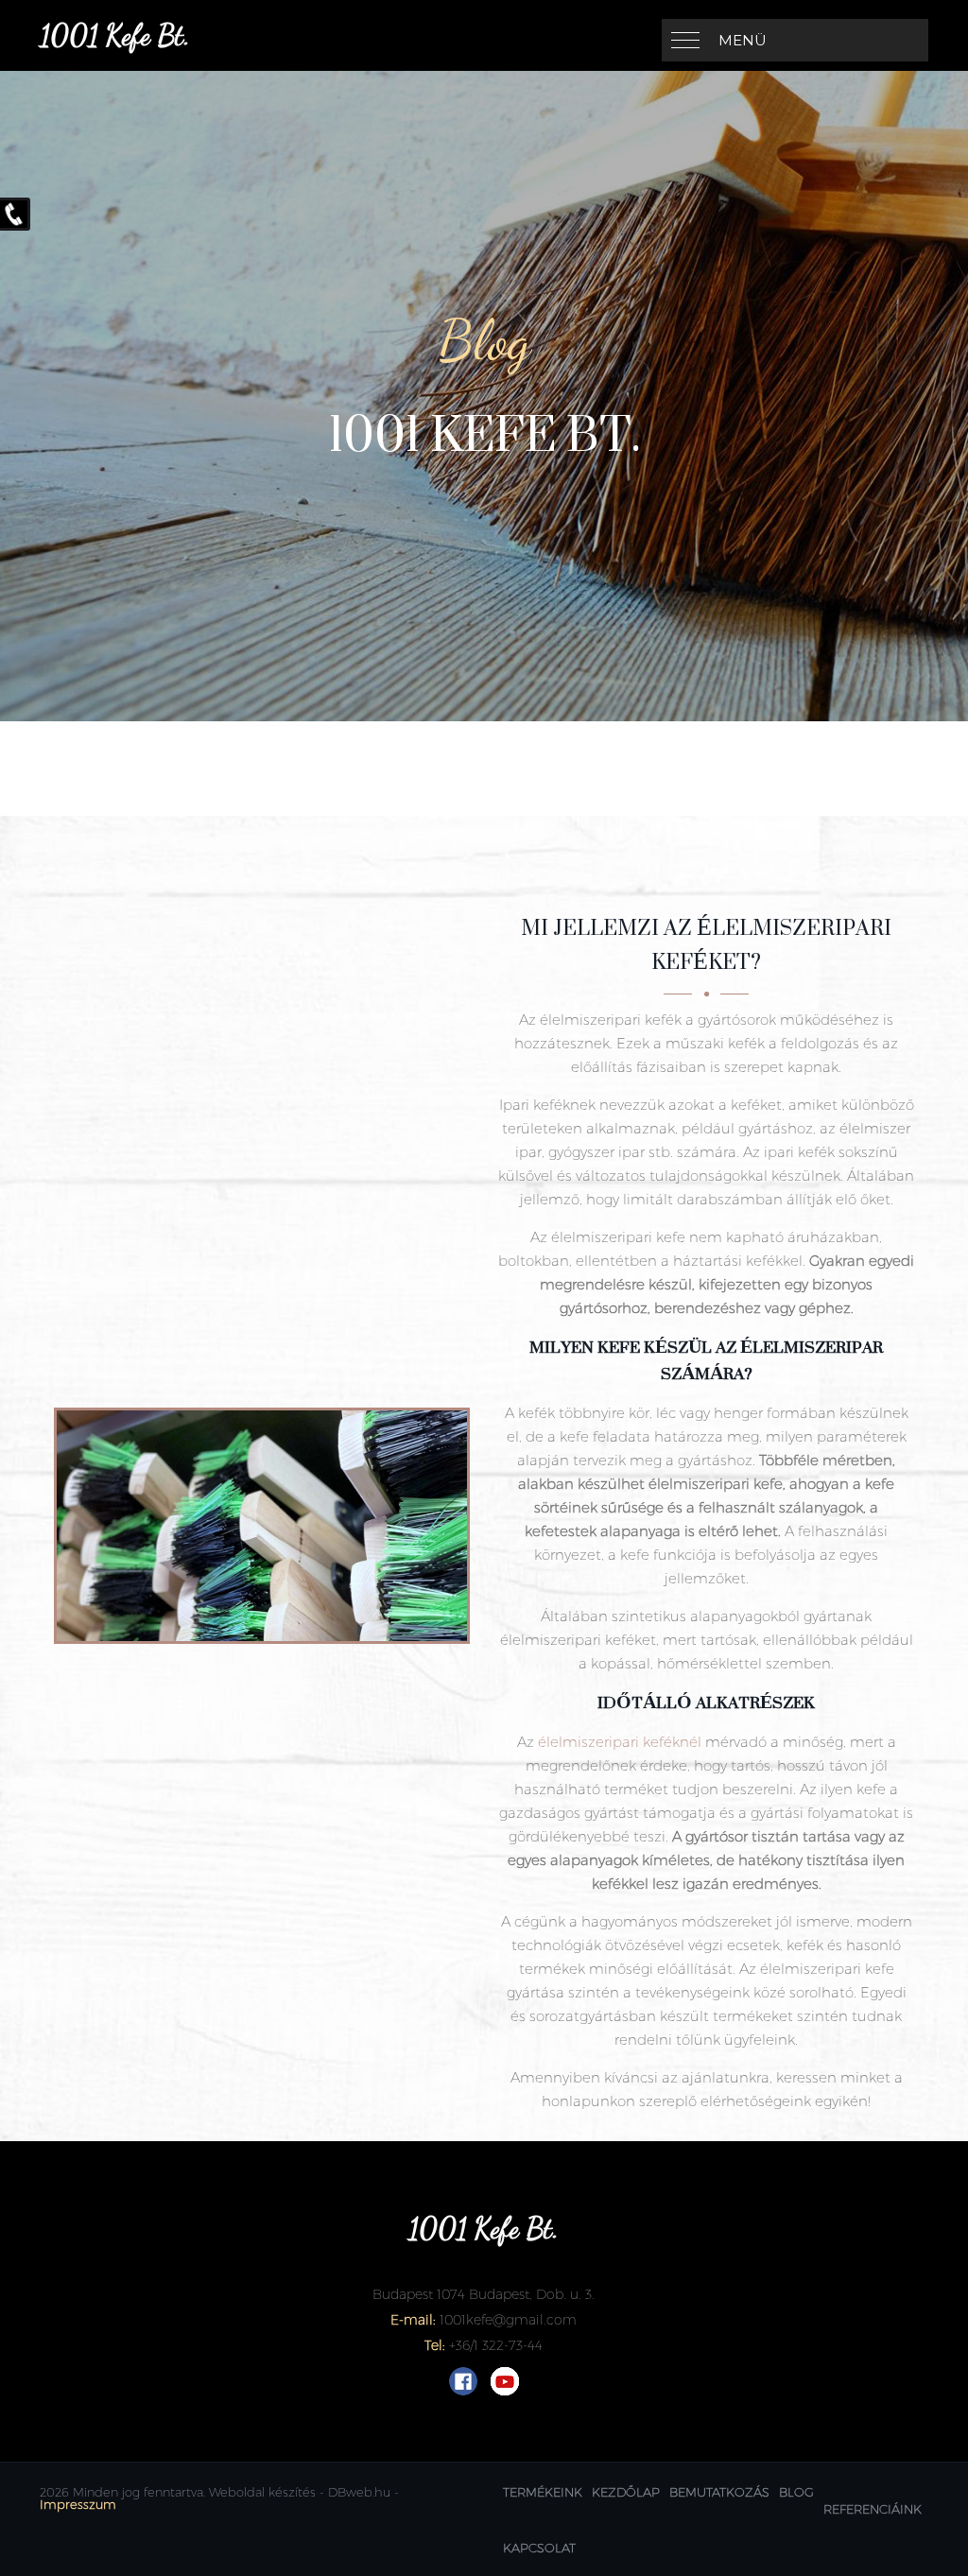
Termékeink (543, 2492)
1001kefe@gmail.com (508, 2320)
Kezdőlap (626, 2492)
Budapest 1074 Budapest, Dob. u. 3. (484, 2294)
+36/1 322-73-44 (496, 2345)
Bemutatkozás (719, 2492)
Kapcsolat (539, 2548)
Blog (796, 2492)
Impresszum (78, 2504)
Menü (743, 40)
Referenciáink (873, 2509)
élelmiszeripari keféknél (620, 1742)
